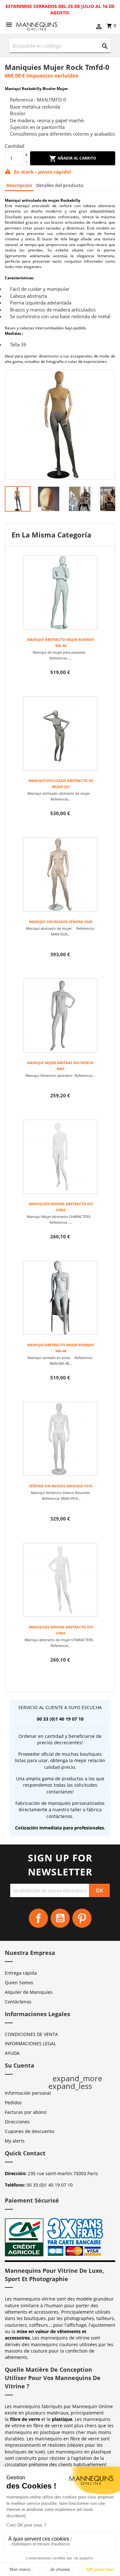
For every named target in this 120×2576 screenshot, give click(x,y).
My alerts (15, 2141)
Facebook (38, 1918)
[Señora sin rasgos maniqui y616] (60, 1439)
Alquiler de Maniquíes (29, 1992)
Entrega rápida (21, 1973)
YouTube (60, 1918)
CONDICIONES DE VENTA (31, 2034)
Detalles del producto (60, 185)
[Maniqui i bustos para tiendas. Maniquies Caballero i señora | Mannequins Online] (37, 26)
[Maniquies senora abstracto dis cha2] (60, 1157)
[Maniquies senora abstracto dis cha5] (60, 1580)
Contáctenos (18, 2002)
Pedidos (13, 2103)
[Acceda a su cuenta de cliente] (99, 27)
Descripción (19, 185)
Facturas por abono (26, 2112)
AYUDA (12, 2053)
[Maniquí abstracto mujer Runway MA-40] (60, 592)
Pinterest (82, 1918)
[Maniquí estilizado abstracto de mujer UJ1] (60, 733)
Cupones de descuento (29, 2131)
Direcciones (17, 2122)
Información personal (28, 2093)
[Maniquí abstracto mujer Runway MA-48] (60, 1298)
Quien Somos (19, 1983)
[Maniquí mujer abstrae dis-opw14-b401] (60, 1016)
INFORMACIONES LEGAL (30, 2043)
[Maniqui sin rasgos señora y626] (60, 875)
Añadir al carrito (76, 158)
